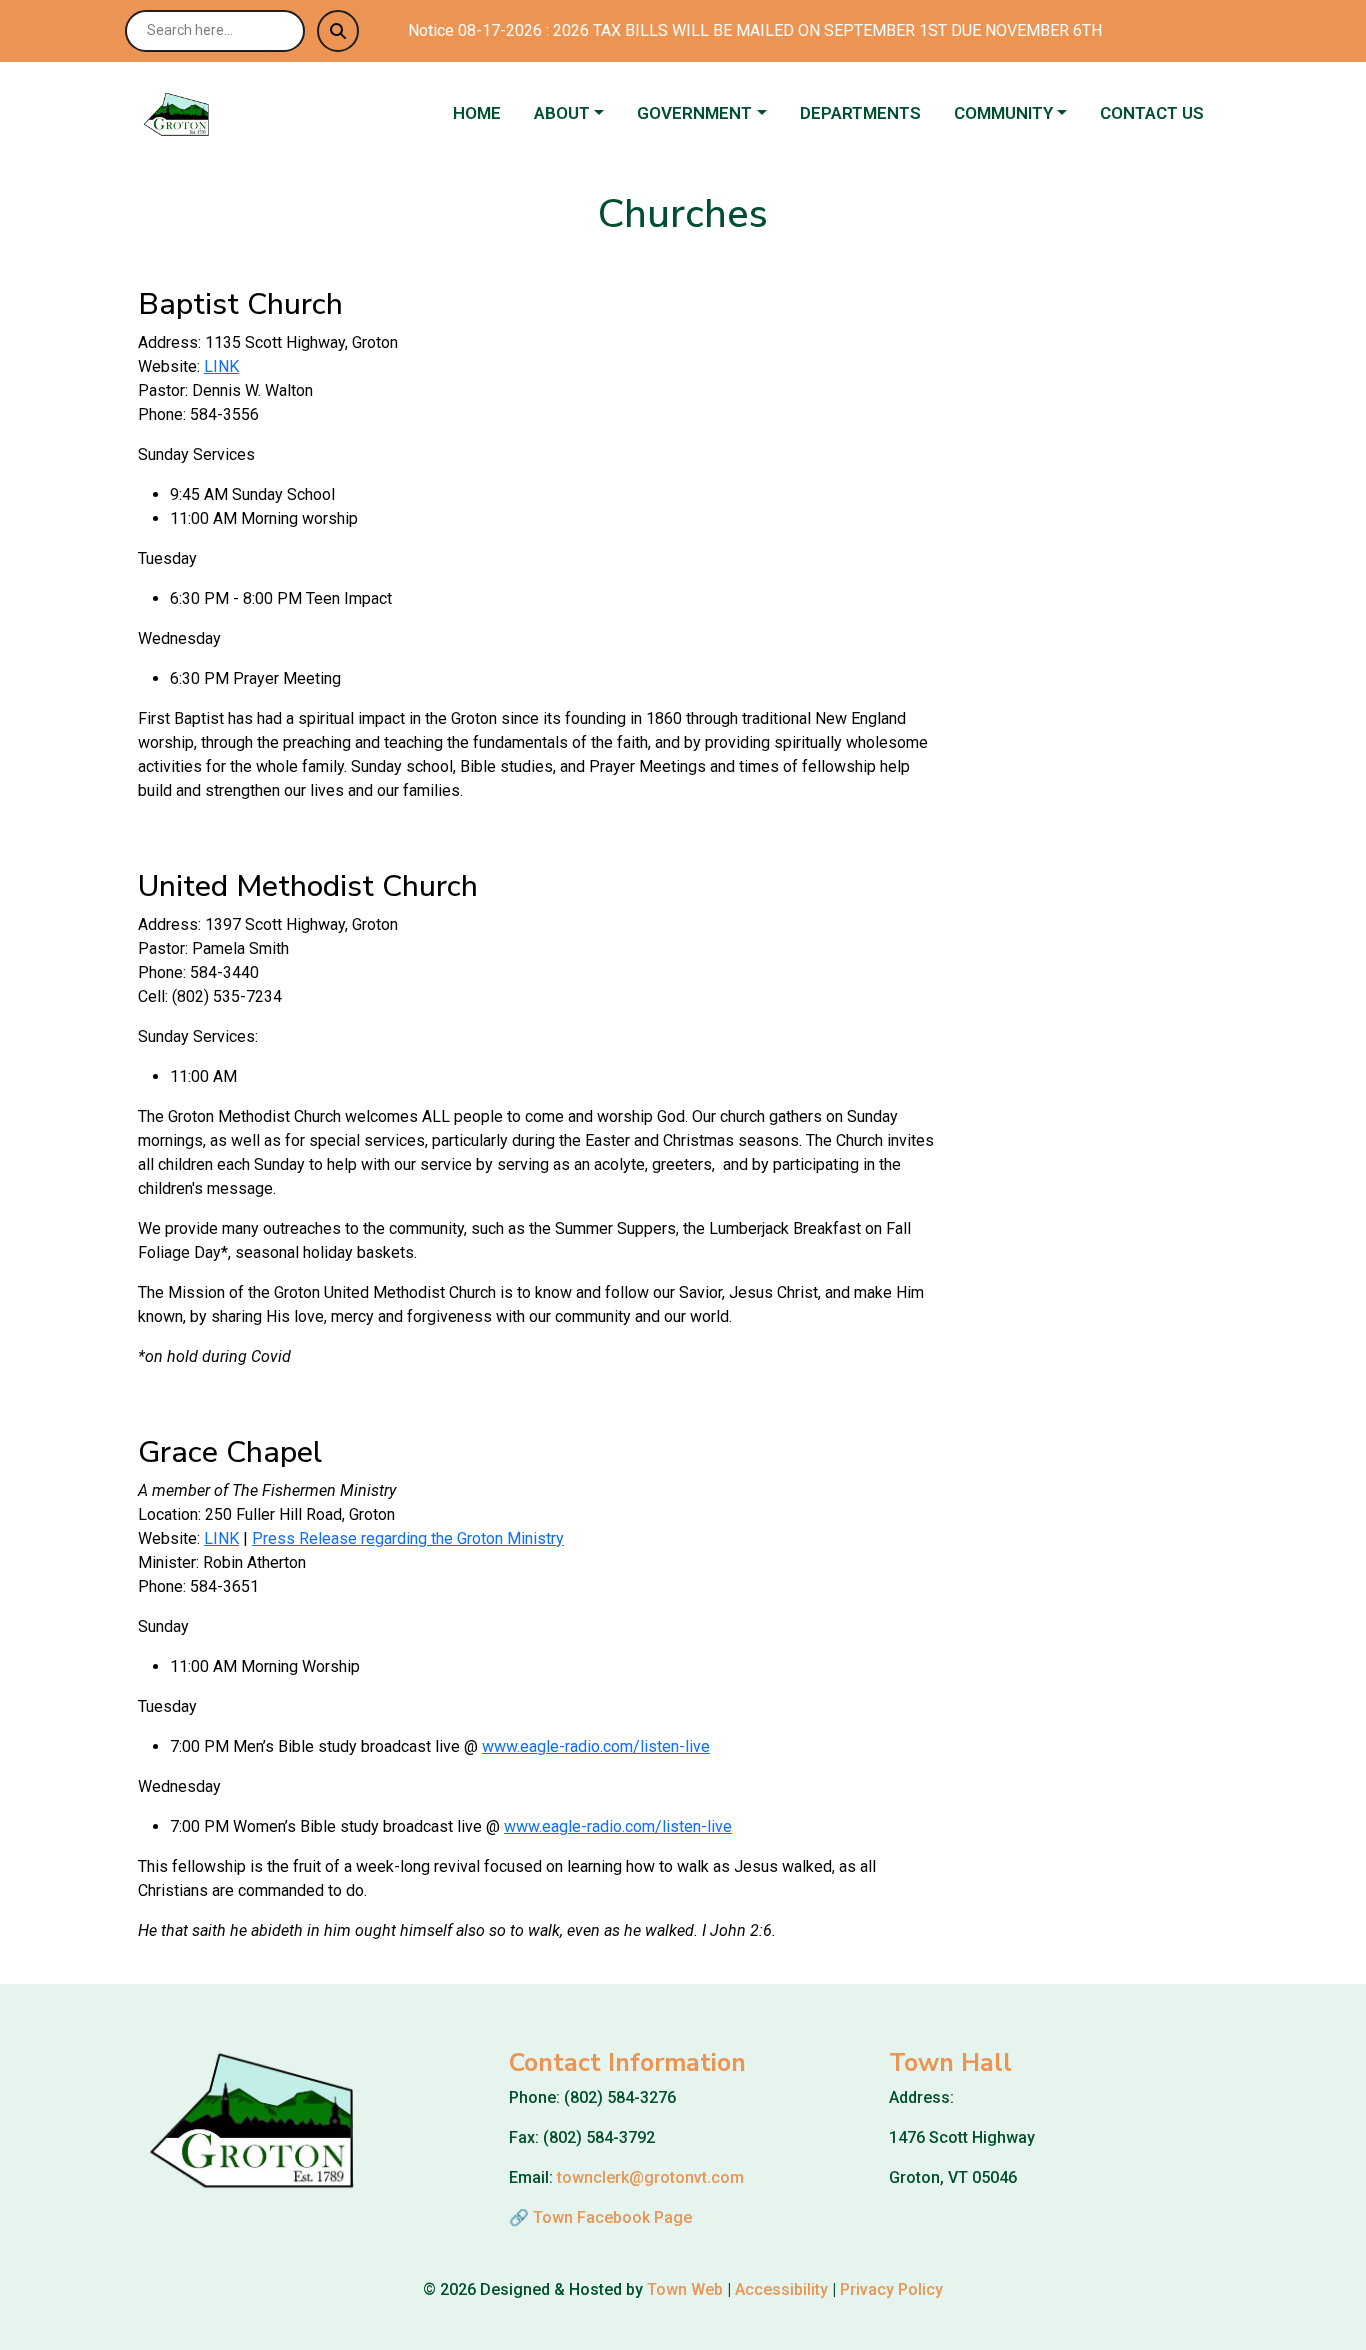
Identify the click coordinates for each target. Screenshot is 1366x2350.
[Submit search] (338, 31)
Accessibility (781, 2289)
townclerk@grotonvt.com (650, 2177)
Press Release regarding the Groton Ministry (408, 1538)
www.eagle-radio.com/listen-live (596, 1746)
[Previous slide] (1094, 472)
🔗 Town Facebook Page (600, 2217)
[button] (577, 114)
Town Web (685, 2289)
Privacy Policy (891, 2289)
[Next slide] (1128, 472)
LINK (221, 366)
